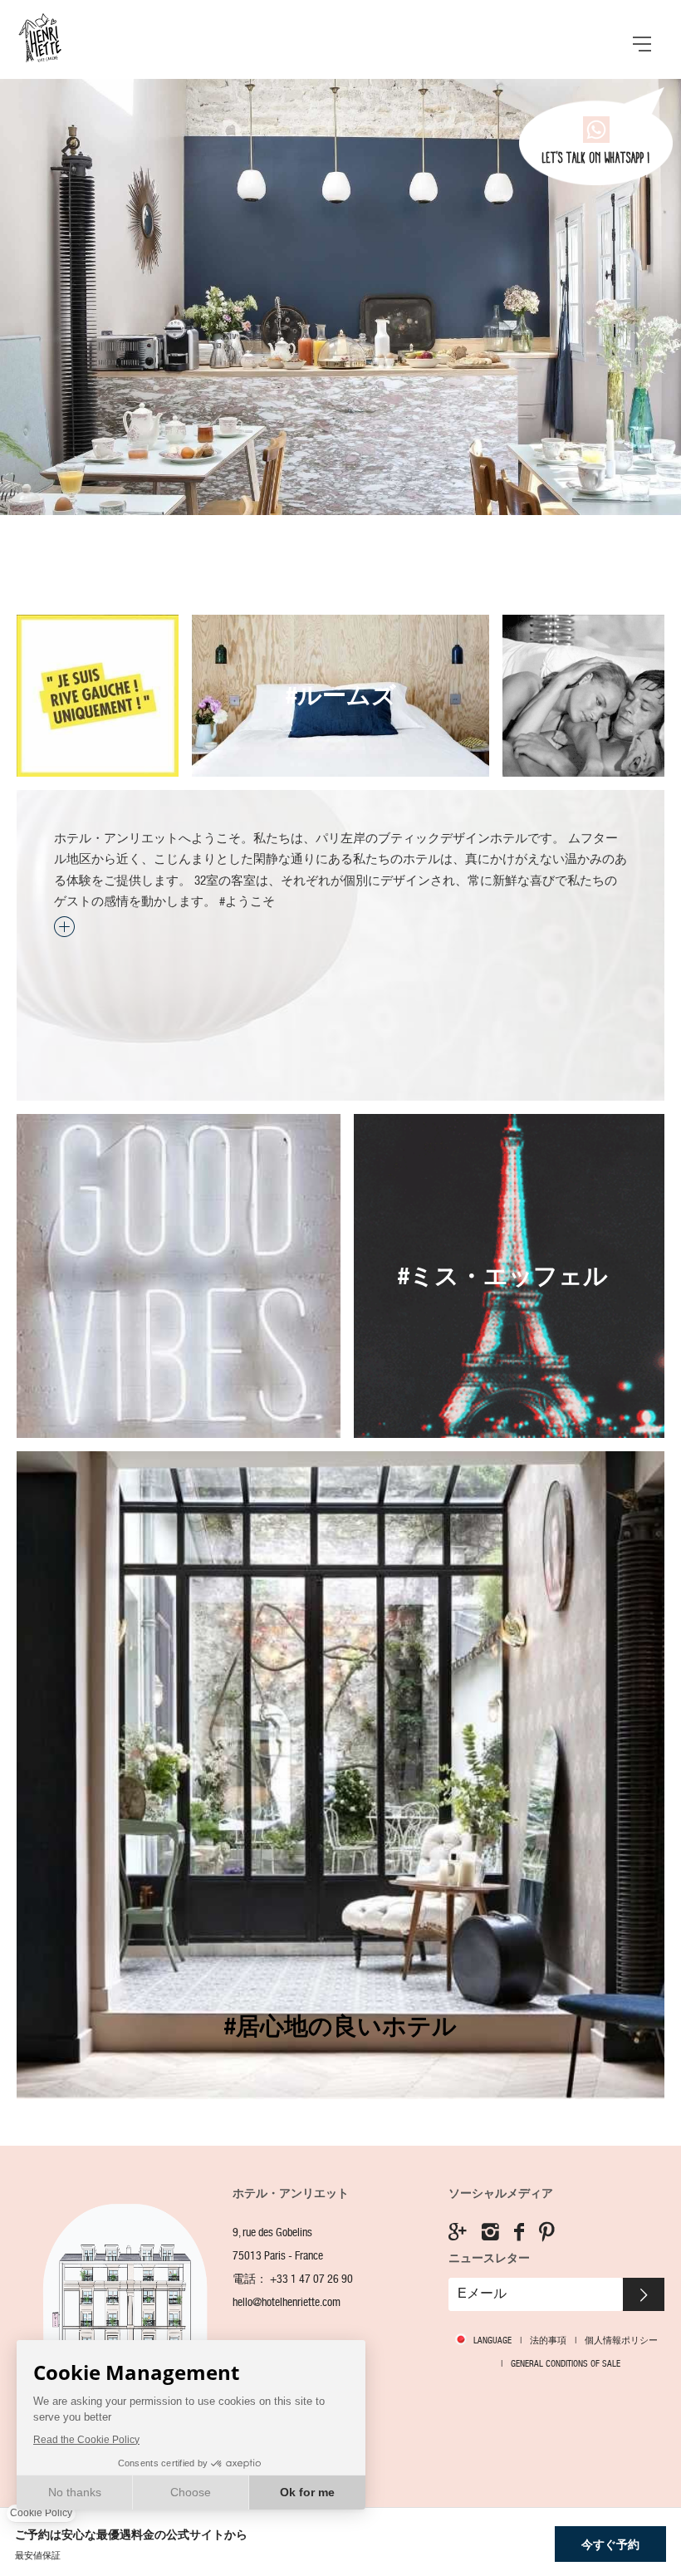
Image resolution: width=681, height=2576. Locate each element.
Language (492, 2340)
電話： (293, 2279)
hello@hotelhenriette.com (287, 2302)
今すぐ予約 (610, 2544)
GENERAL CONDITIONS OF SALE (566, 2363)
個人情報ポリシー (621, 2340)
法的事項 (548, 2340)
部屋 (340, 696)
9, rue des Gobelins (272, 2233)
